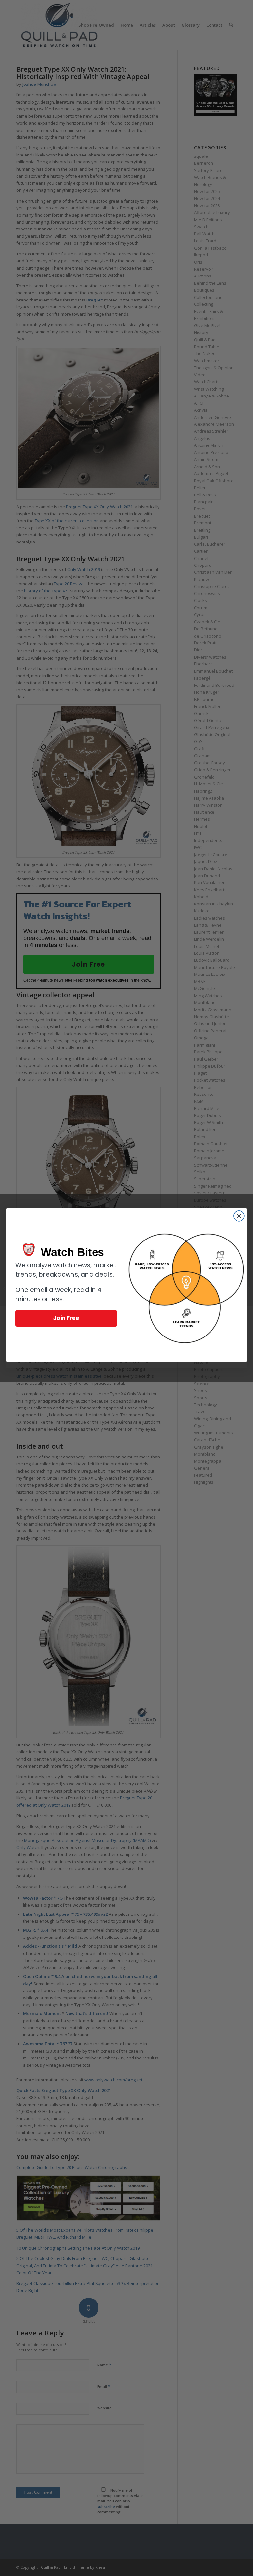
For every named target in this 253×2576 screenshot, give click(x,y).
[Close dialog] (239, 1216)
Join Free (66, 1318)
